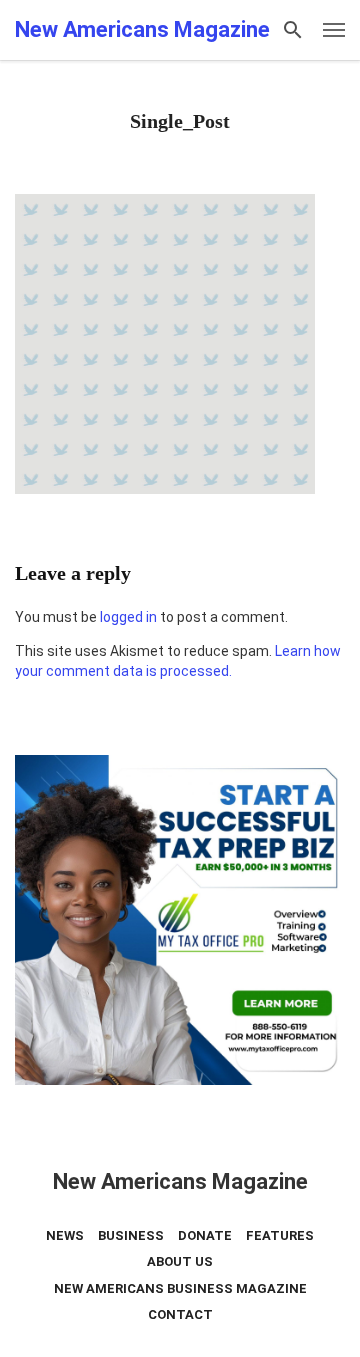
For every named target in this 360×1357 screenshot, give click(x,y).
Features (280, 1235)
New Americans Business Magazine (180, 1288)
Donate (205, 1235)
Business (131, 1235)
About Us (180, 1261)
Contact (180, 1314)
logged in (128, 617)
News (65, 1235)
